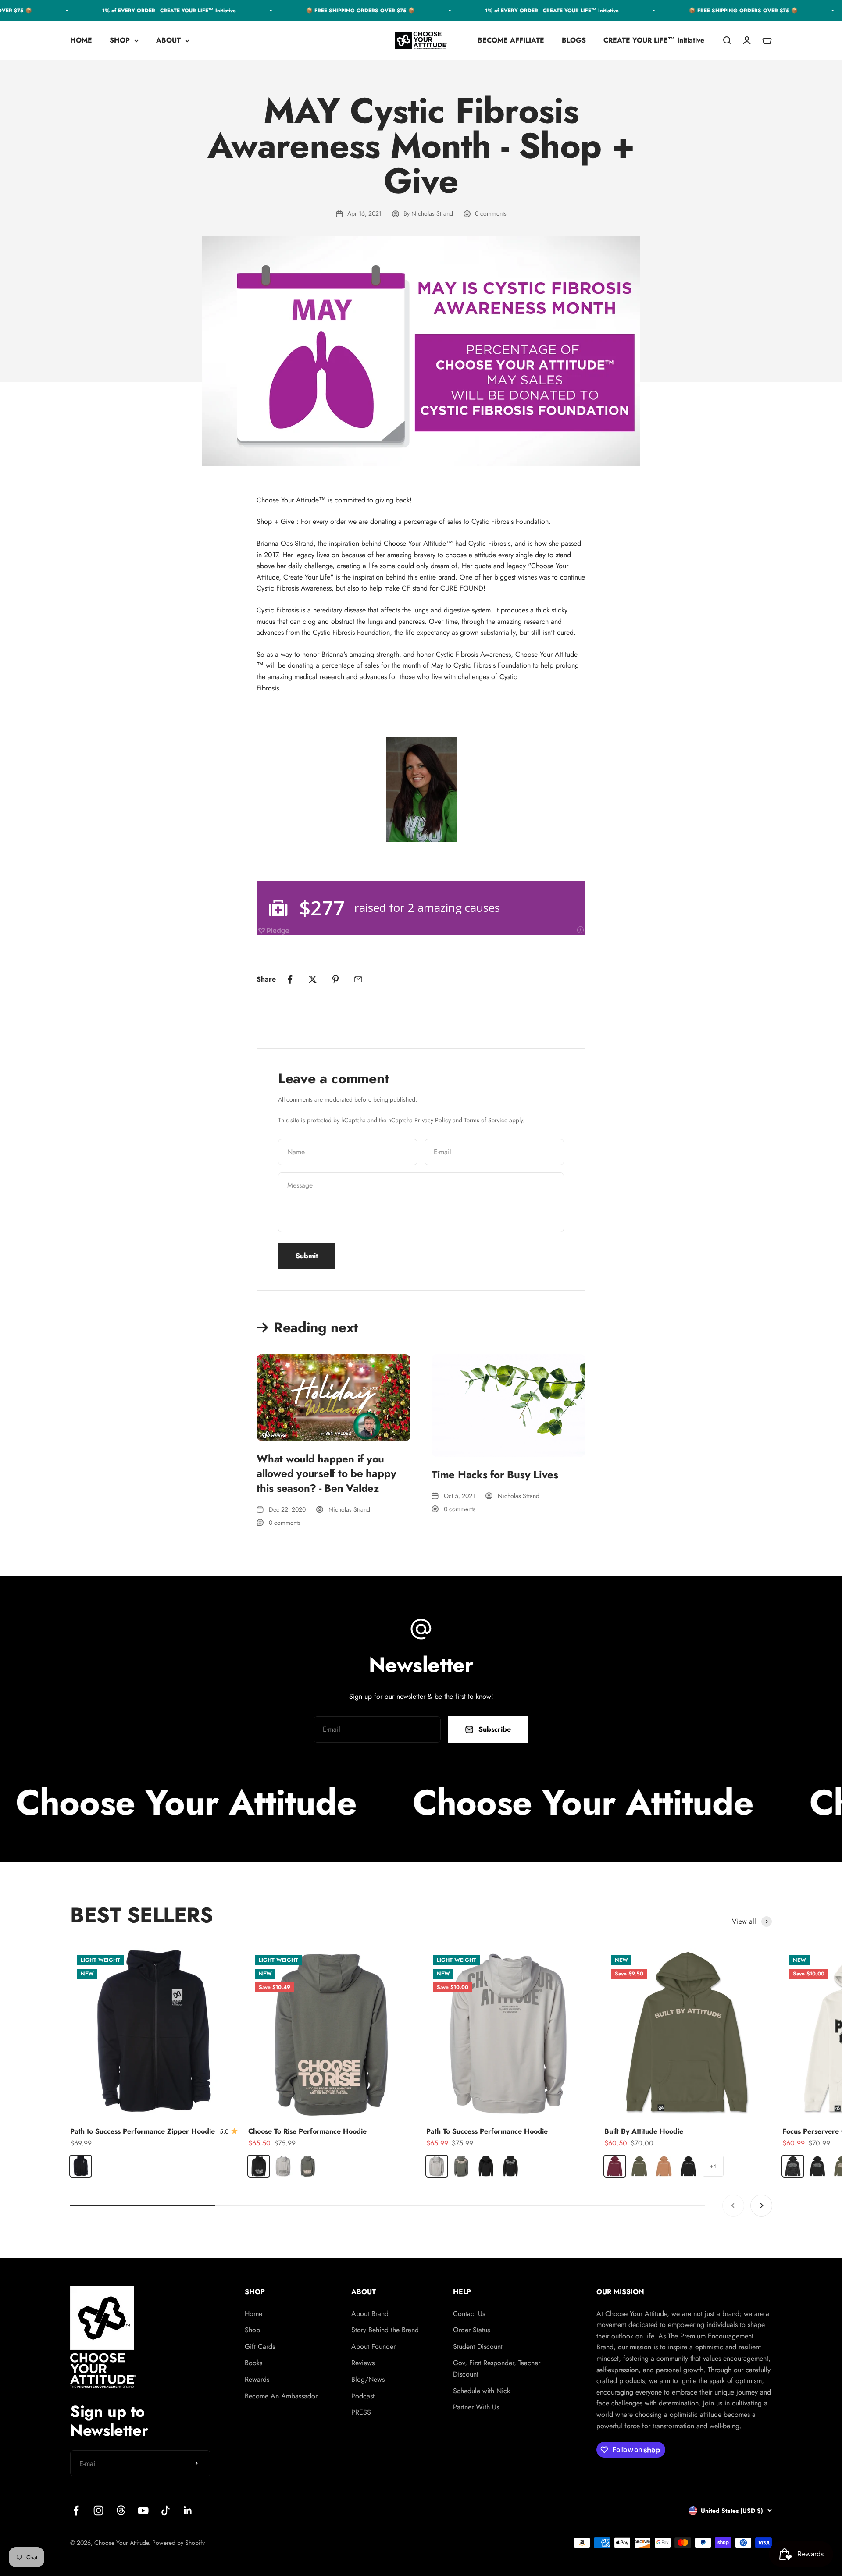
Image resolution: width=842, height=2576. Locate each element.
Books (253, 2363)
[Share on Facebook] (290, 979)
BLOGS (574, 41)
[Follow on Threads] (121, 2510)
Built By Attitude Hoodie (644, 2131)
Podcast (363, 2396)
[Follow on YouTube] (143, 2510)
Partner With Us (476, 2407)
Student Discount (478, 2347)
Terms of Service (486, 1120)
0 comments (491, 213)
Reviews (363, 2363)
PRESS (361, 2412)
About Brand (370, 2314)
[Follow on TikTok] (166, 2510)
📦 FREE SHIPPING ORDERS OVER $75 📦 (326, 11)
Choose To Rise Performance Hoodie (307, 2131)
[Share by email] (358, 979)
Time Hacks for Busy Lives (495, 1475)
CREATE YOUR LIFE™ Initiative (654, 41)
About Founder (373, 2347)
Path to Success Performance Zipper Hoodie (143, 2131)
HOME (81, 41)
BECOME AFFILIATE (511, 41)
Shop (252, 2330)
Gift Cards (260, 2347)
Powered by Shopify (178, 2543)
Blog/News (368, 2379)
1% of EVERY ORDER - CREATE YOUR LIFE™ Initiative (134, 11)
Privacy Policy (433, 1120)
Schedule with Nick (482, 2391)
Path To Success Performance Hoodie (487, 2131)
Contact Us (469, 2314)
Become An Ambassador (281, 2396)
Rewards (257, 2379)
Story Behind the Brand (385, 2330)
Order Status (471, 2330)
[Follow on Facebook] (76, 2510)
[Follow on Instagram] (98, 2510)
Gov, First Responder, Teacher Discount (497, 2368)
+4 (713, 2166)
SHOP (120, 41)
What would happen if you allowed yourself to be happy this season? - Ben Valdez (326, 1473)
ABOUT (168, 41)
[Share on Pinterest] (335, 979)
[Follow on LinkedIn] (188, 2510)
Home (253, 2314)
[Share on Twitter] (313, 979)
